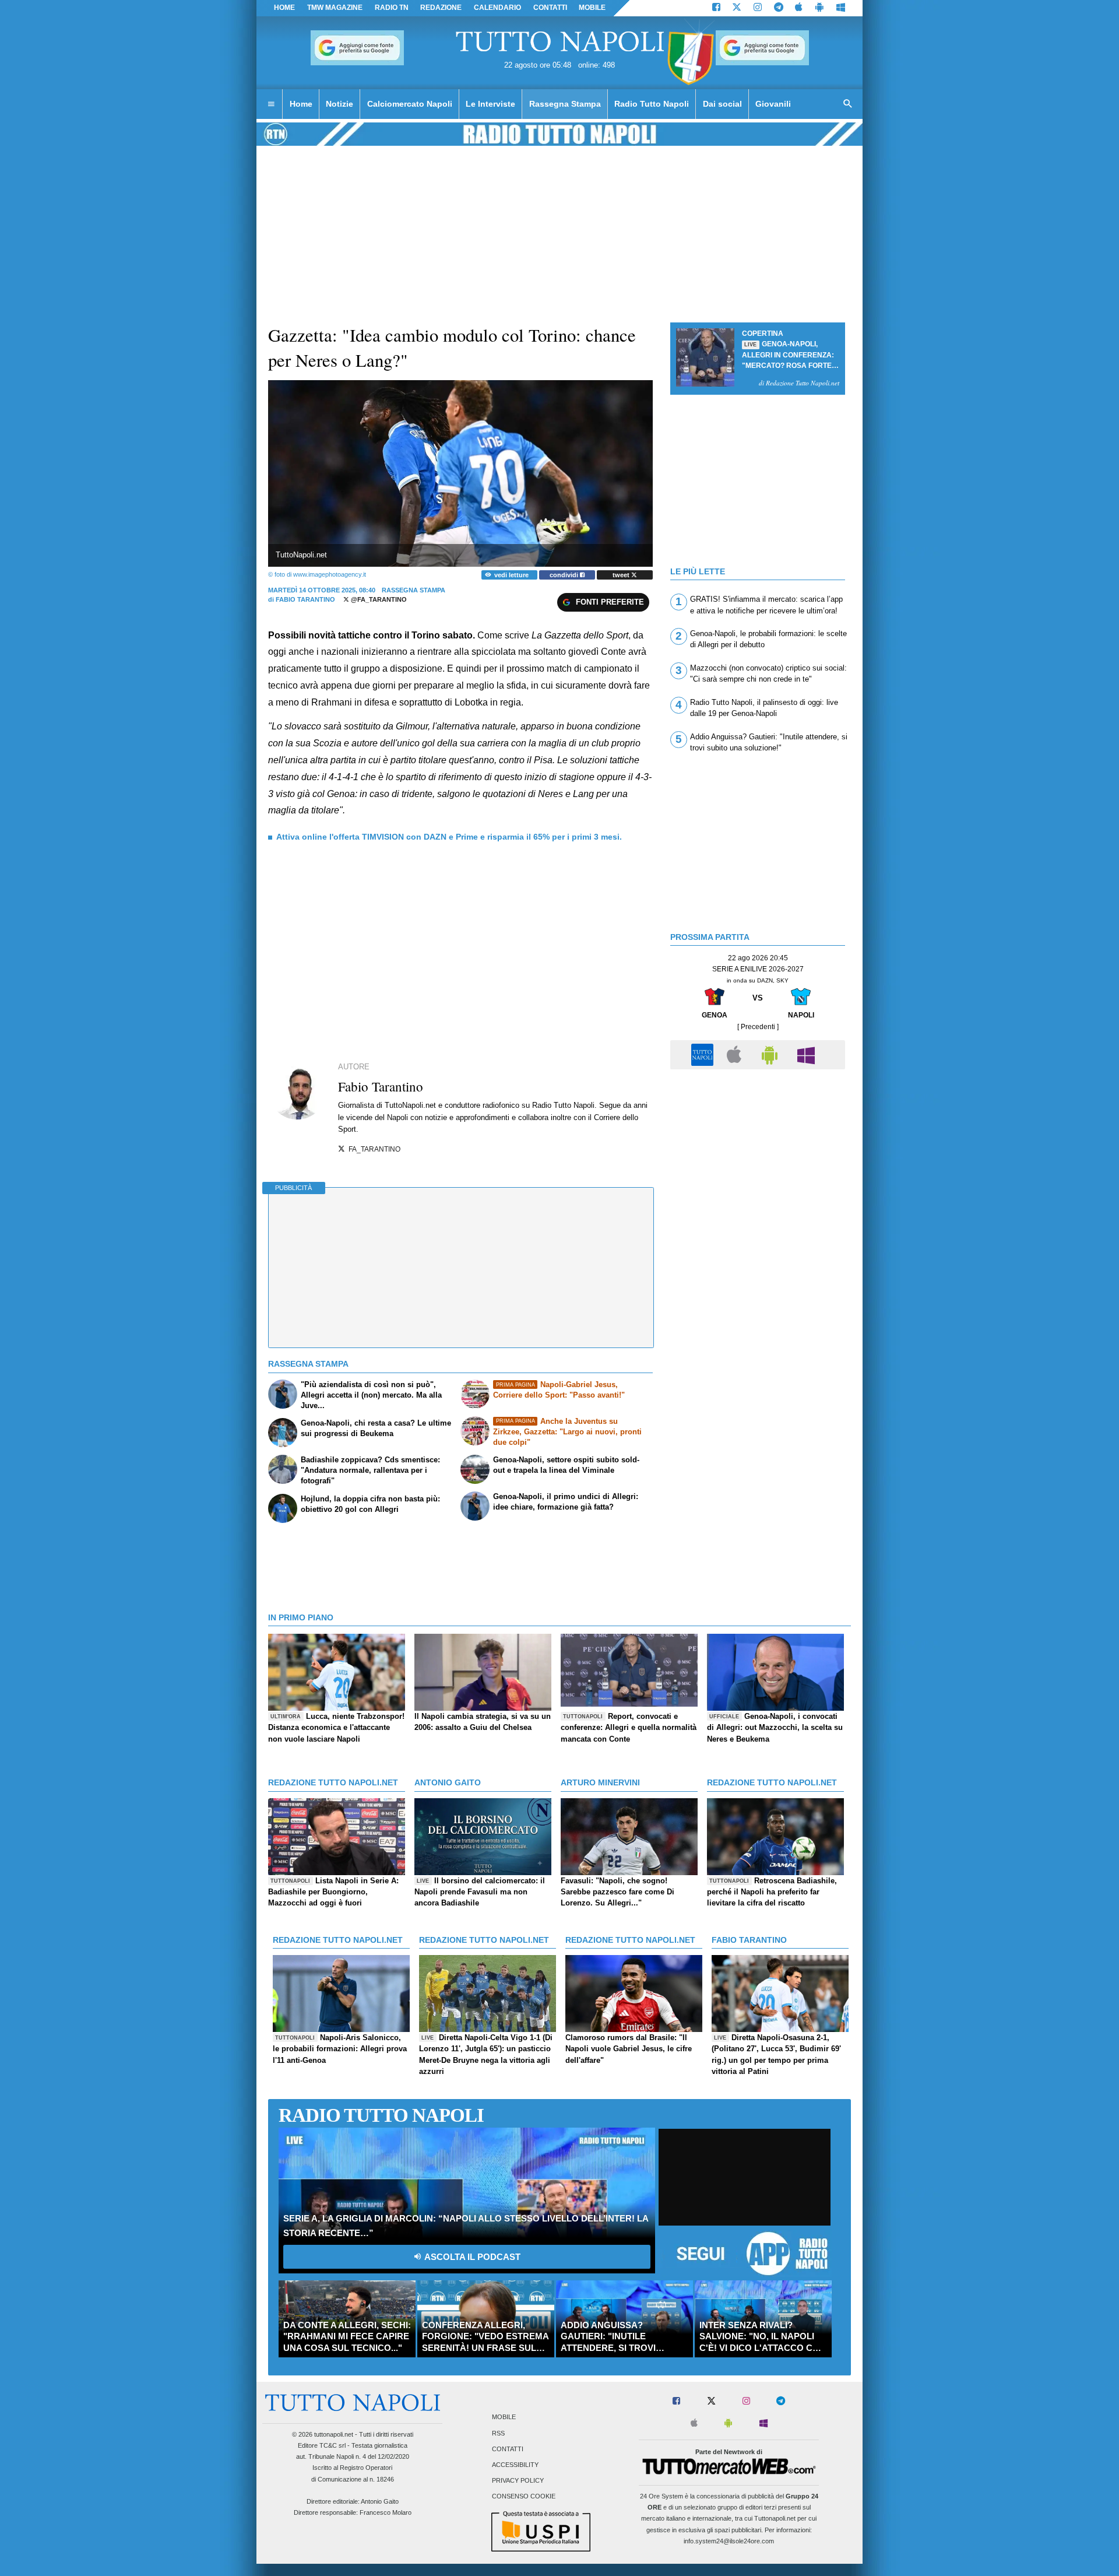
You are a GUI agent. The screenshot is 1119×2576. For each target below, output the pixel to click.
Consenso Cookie (524, 2497)
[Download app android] (819, 8)
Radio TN (392, 8)
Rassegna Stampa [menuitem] (565, 104)
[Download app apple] (799, 8)
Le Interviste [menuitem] (490, 104)
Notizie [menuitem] (339, 104)
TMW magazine (335, 8)
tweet (622, 575)
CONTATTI (550, 8)
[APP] (704, 1054)
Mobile (504, 2417)
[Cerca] (848, 104)
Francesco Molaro (386, 2512)
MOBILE (592, 8)
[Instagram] (758, 8)
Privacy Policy (518, 2481)
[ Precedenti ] (758, 1027)
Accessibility (515, 2465)
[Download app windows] (841, 8)
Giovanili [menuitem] (773, 104)
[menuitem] (271, 104)
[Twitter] (737, 8)
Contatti (508, 2449)
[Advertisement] (758, 1157)
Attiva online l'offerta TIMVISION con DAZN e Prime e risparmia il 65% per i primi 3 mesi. (449, 837)
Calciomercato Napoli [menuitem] (410, 104)
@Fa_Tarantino (378, 599)
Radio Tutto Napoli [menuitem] (652, 104)
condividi (565, 575)
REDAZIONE (441, 8)
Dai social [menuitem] (722, 104)
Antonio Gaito (380, 2501)
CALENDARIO (497, 8)
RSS (498, 2433)
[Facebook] (716, 8)
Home (284, 8)
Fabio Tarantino (305, 599)
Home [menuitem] (301, 104)
